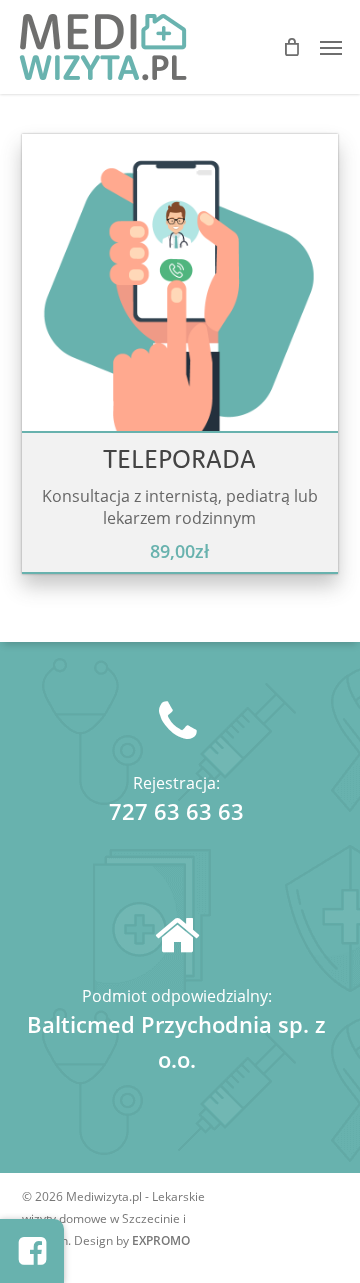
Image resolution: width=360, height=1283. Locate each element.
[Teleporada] (180, 292)
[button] (331, 47)
